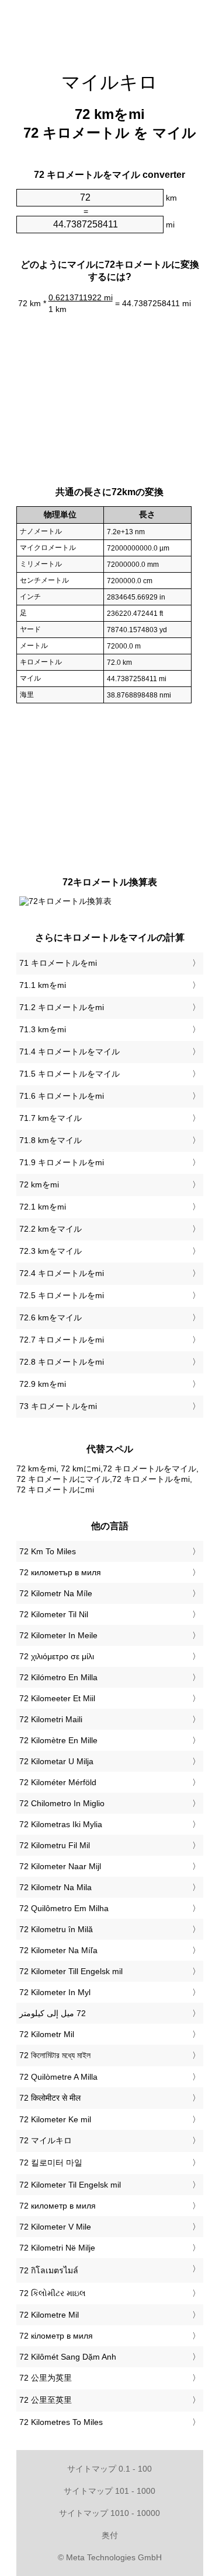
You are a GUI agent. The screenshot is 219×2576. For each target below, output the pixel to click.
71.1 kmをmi (43, 985)
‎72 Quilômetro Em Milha (64, 1908)
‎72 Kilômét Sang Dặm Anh (68, 2357)
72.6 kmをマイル (51, 1317)
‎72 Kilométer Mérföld (58, 1782)
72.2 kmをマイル (51, 1229)
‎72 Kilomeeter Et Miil (57, 1698)
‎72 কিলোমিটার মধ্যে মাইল (55, 2055)
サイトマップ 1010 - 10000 (109, 2513)
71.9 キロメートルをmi (62, 1162)
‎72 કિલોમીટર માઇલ (53, 2293)
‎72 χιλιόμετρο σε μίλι (57, 1656)
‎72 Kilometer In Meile (58, 1635)
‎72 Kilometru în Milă (56, 1929)
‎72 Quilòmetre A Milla (58, 2077)
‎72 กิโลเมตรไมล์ (49, 2270)
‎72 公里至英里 (46, 2400)
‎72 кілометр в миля (56, 2336)
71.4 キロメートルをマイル (69, 1052)
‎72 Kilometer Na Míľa (58, 1950)
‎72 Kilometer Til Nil (54, 1614)
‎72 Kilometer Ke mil (55, 2119)
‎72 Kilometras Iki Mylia (61, 1824)
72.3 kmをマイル (51, 1251)
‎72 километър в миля (60, 1572)
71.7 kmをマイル (51, 1118)
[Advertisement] (110, 29)
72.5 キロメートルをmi (62, 1295)
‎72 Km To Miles (48, 1551)
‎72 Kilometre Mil (49, 2315)
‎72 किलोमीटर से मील (50, 2098)
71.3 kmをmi (43, 1029)
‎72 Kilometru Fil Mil (55, 1845)
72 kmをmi (39, 1184)
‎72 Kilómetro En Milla (58, 1677)
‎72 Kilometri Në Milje (57, 2248)
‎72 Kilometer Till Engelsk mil (71, 1971)
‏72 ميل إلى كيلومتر (53, 2013)
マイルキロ (109, 82)
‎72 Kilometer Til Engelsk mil (70, 2185)
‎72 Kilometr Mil (47, 2034)
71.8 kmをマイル (51, 1140)
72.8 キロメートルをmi (62, 1362)
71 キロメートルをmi (58, 963)
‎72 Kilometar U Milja (56, 1761)
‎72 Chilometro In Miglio (62, 1803)
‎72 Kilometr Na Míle (56, 1593)
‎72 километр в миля (58, 2206)
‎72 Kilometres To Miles (61, 2422)
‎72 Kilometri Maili (51, 1719)
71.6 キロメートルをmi (62, 1096)
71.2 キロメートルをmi (62, 1007)
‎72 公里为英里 (46, 2378)
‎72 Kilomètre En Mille (58, 1740)
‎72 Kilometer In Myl (55, 1992)
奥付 (110, 2535)
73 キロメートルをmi (58, 1406)
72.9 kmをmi (43, 1384)
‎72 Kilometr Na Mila (55, 1887)
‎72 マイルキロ (46, 2140)
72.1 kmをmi (43, 1207)
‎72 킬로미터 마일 (51, 2163)
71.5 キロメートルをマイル (69, 1074)
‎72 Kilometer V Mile (55, 2227)
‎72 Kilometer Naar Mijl (60, 1866)
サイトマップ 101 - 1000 (109, 2491)
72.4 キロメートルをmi (62, 1273)
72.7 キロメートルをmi (62, 1340)
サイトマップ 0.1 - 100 (109, 2469)
